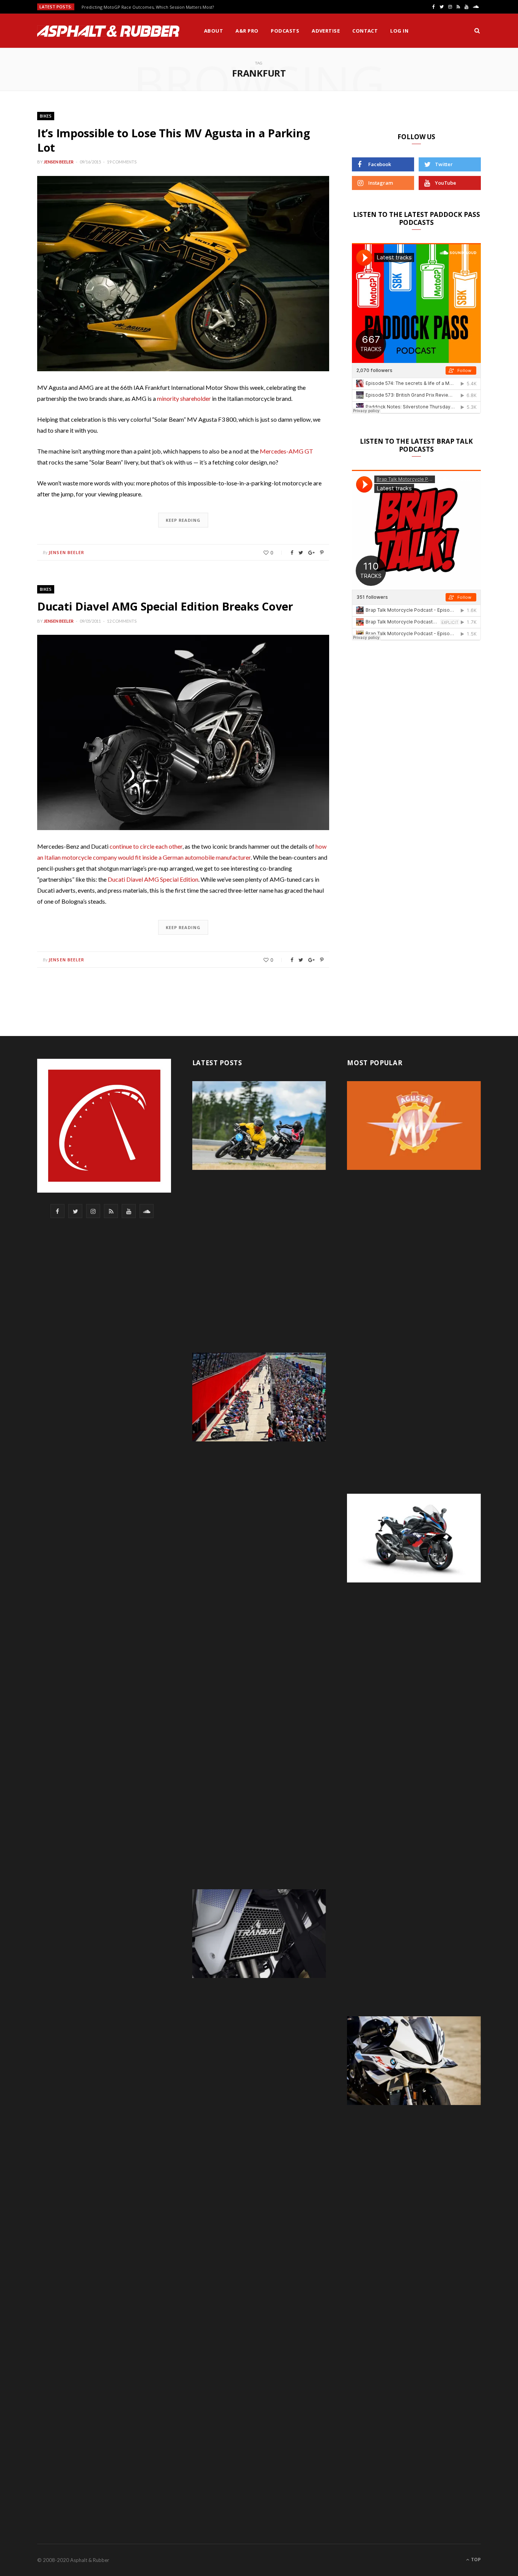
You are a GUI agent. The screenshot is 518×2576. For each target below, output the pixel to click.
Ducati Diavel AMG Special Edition (153, 879)
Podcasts (285, 31)
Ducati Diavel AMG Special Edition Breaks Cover (165, 606)
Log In (399, 31)
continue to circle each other (146, 846)
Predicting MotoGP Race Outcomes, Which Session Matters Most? (148, 7)
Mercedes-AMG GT (286, 451)
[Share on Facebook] (292, 553)
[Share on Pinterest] (322, 553)
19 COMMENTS (122, 162)
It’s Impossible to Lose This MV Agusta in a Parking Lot (173, 140)
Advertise (326, 31)
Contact (365, 31)
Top (475, 2560)
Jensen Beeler (59, 162)
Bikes (46, 116)
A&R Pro (247, 31)
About (213, 31)
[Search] (477, 31)
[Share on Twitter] (301, 553)
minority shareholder (184, 398)
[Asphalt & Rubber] (108, 31)
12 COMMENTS (122, 621)
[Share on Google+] (312, 553)
